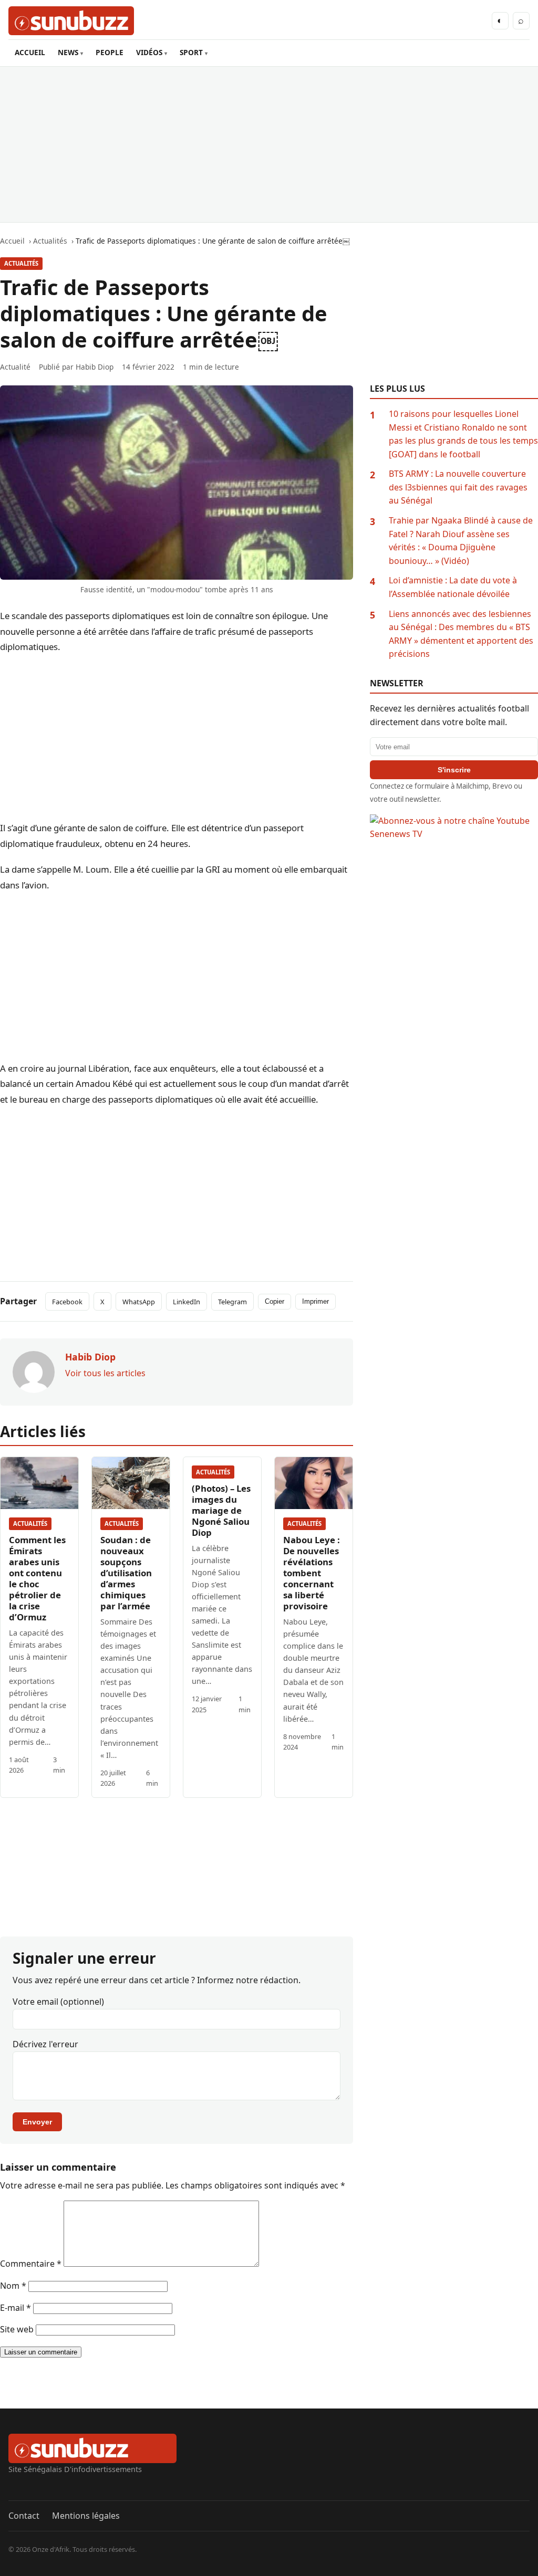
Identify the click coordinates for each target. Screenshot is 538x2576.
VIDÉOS (149, 52)
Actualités (21, 263)
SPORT (191, 52)
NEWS (68, 52)
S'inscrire (454, 770)
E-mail (15, 2308)
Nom (13, 2286)
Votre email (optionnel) (58, 2002)
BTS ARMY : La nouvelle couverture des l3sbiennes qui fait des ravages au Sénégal (458, 487)
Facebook (67, 1302)
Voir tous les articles (105, 1373)
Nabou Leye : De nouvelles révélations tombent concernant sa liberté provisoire (312, 1573)
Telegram (232, 1302)
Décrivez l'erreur (45, 2044)
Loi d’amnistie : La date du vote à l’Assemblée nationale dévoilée (453, 587)
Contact (24, 2516)
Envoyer (37, 2122)
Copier (275, 1301)
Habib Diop (95, 367)
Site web (17, 2329)
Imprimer (315, 1301)
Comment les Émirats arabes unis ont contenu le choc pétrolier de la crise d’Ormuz (37, 1578)
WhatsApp (139, 1302)
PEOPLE (110, 52)
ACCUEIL (30, 52)
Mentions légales (86, 2516)
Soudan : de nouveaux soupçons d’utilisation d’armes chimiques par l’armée (126, 1573)
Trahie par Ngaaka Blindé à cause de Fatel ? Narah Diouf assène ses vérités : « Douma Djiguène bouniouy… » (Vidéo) (461, 541)
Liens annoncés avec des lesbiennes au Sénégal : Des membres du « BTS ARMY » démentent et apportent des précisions (461, 634)
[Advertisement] (269, 144)
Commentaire (31, 2264)
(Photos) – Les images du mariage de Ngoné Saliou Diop (221, 1510)
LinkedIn (187, 1302)
